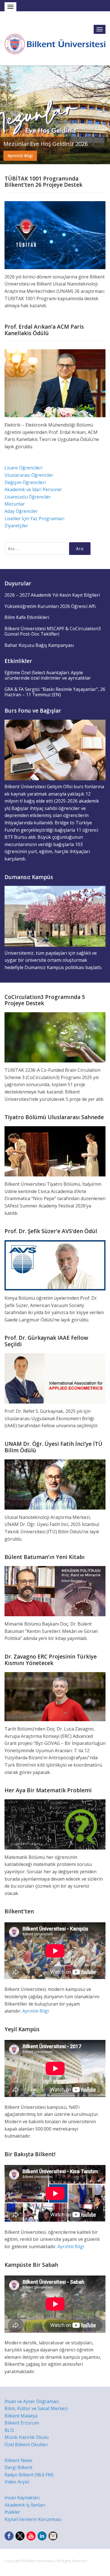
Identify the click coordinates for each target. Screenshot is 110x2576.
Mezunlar (15, 504)
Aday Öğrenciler (21, 511)
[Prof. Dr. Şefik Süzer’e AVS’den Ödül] (55, 1265)
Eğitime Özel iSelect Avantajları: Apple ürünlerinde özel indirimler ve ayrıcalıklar (48, 675)
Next (105, 115)
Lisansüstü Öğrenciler (28, 497)
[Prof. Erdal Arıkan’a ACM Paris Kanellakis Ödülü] (55, 383)
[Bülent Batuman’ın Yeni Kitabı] (55, 1591)
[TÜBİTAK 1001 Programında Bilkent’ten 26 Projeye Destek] (55, 235)
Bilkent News (18, 2460)
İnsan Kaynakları (22, 2498)
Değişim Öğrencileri (25, 482)
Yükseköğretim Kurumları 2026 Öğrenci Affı (50, 606)
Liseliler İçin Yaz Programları (34, 519)
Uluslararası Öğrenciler (29, 475)
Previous (5, 115)
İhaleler (12, 2512)
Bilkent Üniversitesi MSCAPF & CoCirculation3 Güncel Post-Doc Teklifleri (53, 631)
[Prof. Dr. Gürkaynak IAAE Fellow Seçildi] (55, 1378)
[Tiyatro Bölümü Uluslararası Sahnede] (55, 1151)
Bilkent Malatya (21, 2416)
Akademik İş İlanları (25, 2505)
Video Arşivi (17, 2482)
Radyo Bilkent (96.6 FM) (29, 2475)
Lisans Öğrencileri (23, 468)
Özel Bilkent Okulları (26, 2445)
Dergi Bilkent (18, 2467)
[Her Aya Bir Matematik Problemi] (55, 1824)
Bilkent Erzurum (22, 2423)
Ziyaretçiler (16, 526)
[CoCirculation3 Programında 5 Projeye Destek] (55, 1037)
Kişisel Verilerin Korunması (33, 2519)
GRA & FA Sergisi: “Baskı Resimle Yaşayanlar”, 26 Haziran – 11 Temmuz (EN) (55, 692)
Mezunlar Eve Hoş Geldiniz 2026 (46, 144)
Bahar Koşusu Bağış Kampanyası (39, 645)
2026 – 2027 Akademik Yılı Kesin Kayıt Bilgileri (52, 595)
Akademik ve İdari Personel (33, 489)
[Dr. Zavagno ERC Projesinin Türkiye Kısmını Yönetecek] (55, 1696)
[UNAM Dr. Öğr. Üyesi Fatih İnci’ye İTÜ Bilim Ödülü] (55, 1484)
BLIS (9, 2430)
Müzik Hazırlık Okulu (27, 2437)
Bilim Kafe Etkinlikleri (27, 617)
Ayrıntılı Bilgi (20, 156)
